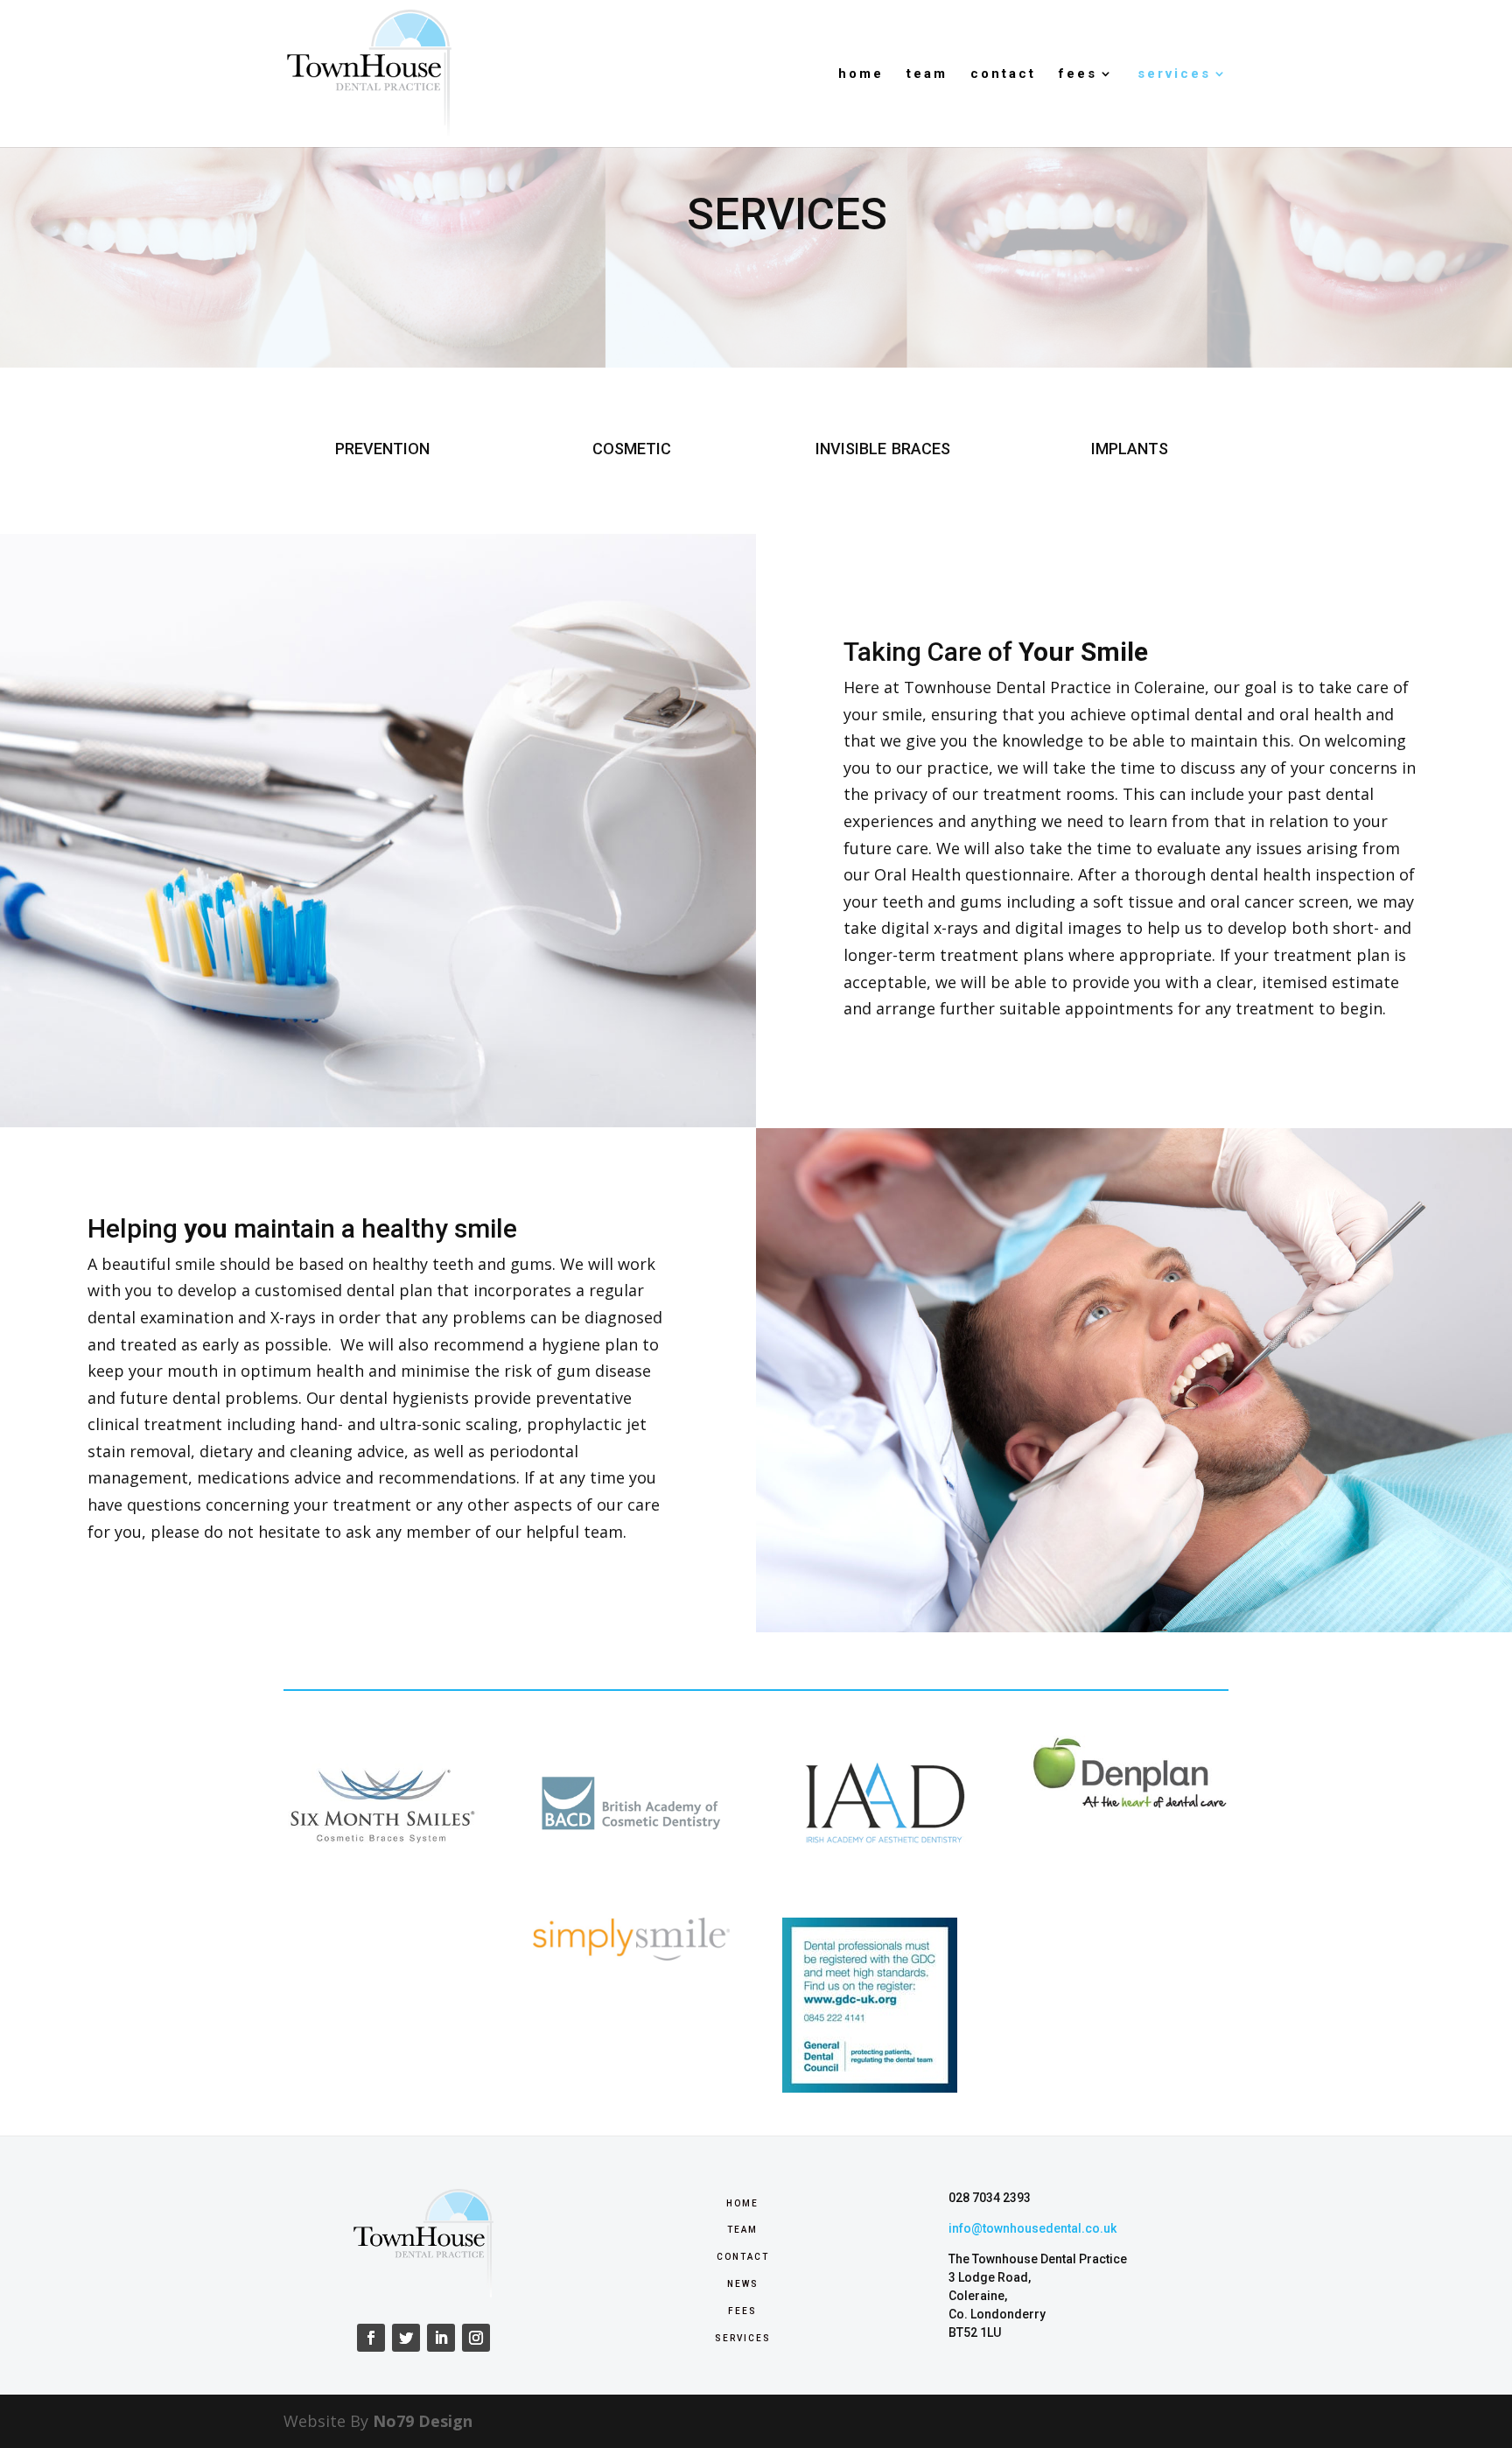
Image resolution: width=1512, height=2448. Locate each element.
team (927, 74)
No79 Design (423, 2421)
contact (1003, 74)
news (743, 2283)
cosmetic (632, 446)
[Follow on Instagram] (476, 2338)
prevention (382, 446)
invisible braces (883, 446)
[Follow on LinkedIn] (441, 2338)
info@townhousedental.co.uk (1032, 2228)
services (1174, 74)
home (861, 74)
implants (1130, 446)
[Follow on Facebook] (371, 2338)
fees (1078, 74)
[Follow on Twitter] (406, 2338)
